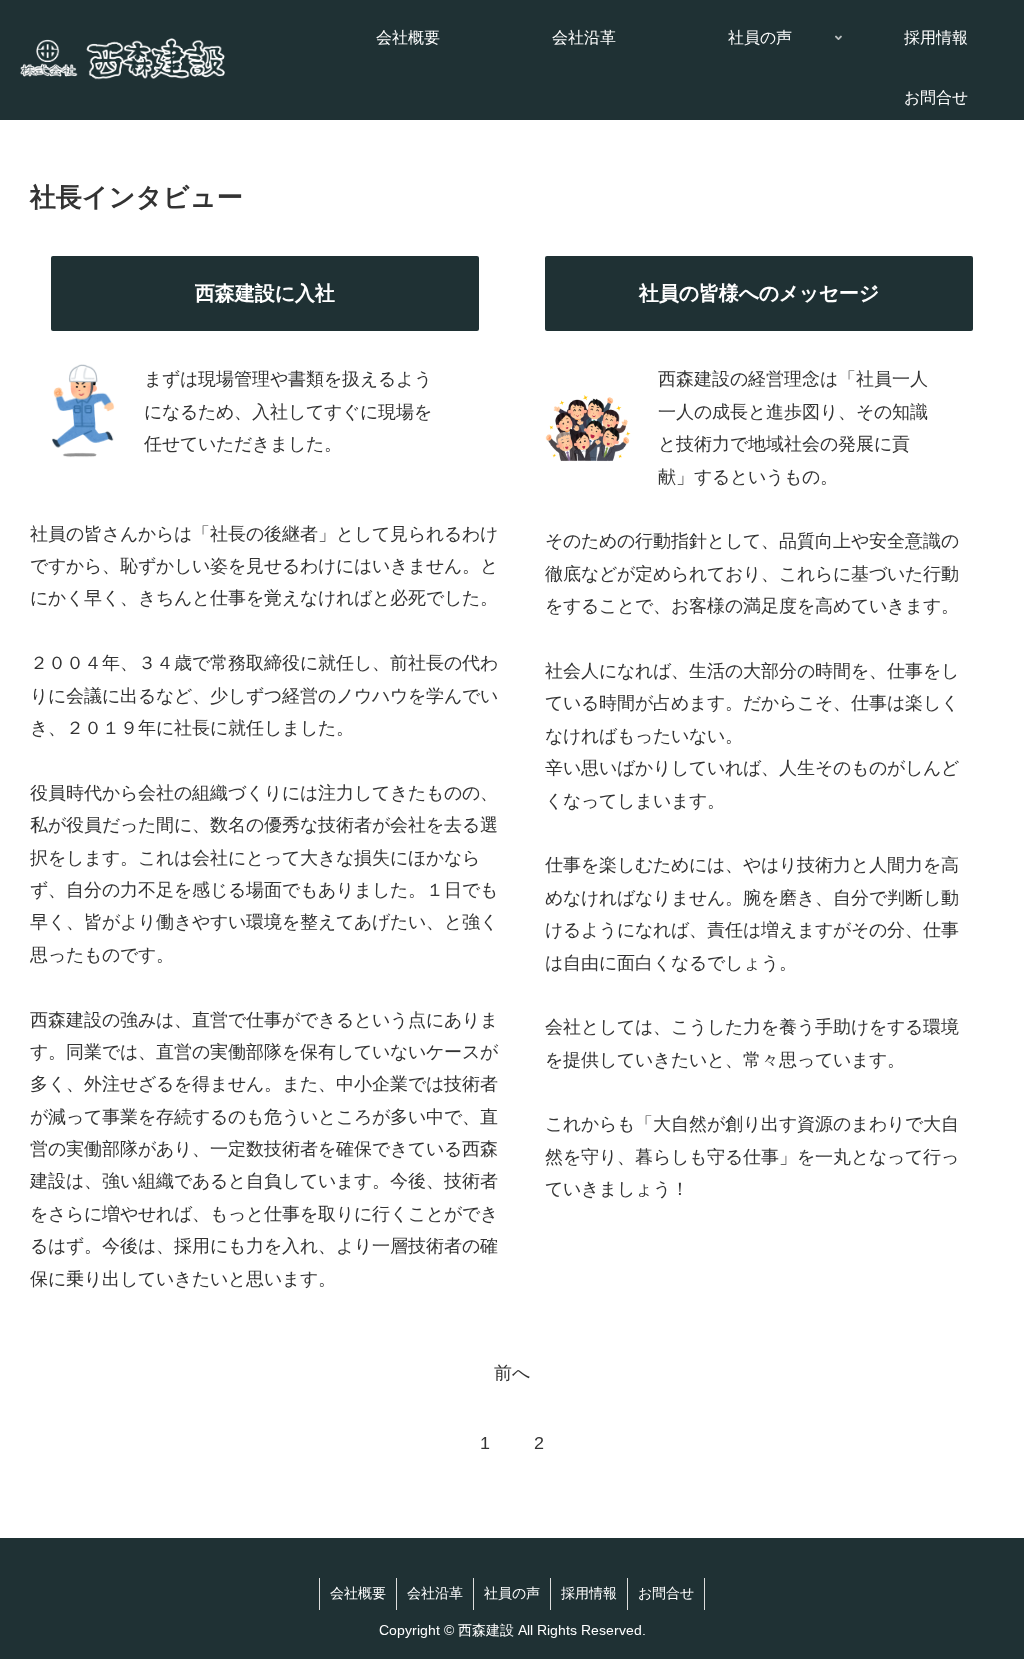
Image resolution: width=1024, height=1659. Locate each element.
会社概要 (358, 1593)
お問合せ (666, 1593)
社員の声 (512, 1593)
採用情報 (589, 1593)
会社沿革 (435, 1593)
